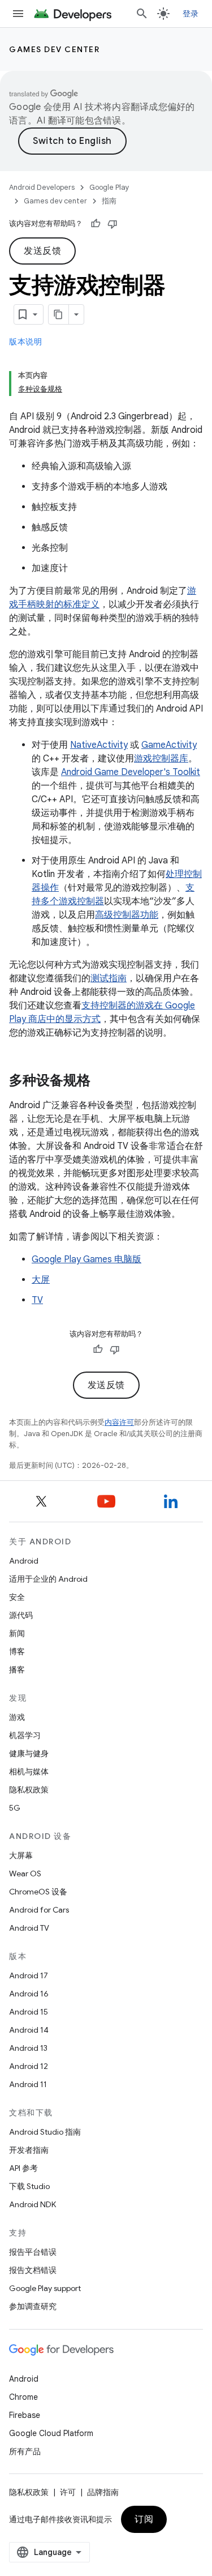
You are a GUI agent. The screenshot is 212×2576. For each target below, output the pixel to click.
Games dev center (54, 49)
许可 (68, 2492)
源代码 (21, 1615)
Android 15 (29, 2012)
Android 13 (28, 2048)
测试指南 (109, 978)
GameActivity (169, 745)
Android (24, 1561)
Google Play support (45, 2288)
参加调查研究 (33, 2306)
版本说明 (25, 342)
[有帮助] (96, 224)
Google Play (109, 187)
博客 (17, 1651)
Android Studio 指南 (45, 2132)
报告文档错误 (33, 2270)
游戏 (17, 1717)
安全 (17, 1597)
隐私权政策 (29, 1790)
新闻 (17, 1633)
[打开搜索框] (142, 14)
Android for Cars (39, 1910)
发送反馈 (42, 251)
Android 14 (29, 2030)
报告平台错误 (33, 2252)
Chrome (23, 2397)
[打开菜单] (18, 14)
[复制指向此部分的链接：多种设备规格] (102, 1082)
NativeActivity (99, 745)
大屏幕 (21, 1855)
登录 (191, 14)
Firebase (25, 2415)
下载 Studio (29, 2186)
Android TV (29, 1928)
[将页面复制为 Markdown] (59, 314)
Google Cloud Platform (51, 2433)
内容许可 (119, 1422)
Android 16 (29, 1994)
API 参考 (23, 2168)
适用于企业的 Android (48, 1579)
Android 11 (28, 2084)
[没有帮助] (113, 224)
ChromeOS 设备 (38, 1892)
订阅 (144, 2519)
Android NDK (33, 2204)
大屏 (41, 1280)
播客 (17, 1670)
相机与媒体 (29, 1772)
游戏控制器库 (161, 759)
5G (15, 1808)
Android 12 (29, 2066)
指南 (109, 201)
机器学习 (25, 1735)
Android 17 (29, 1975)
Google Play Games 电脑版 (86, 1259)
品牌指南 (103, 2492)
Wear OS (25, 1874)
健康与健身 (29, 1753)
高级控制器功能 (127, 915)
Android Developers (42, 187)
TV (37, 1300)
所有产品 (25, 2451)
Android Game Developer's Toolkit (131, 772)
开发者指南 (29, 2150)
